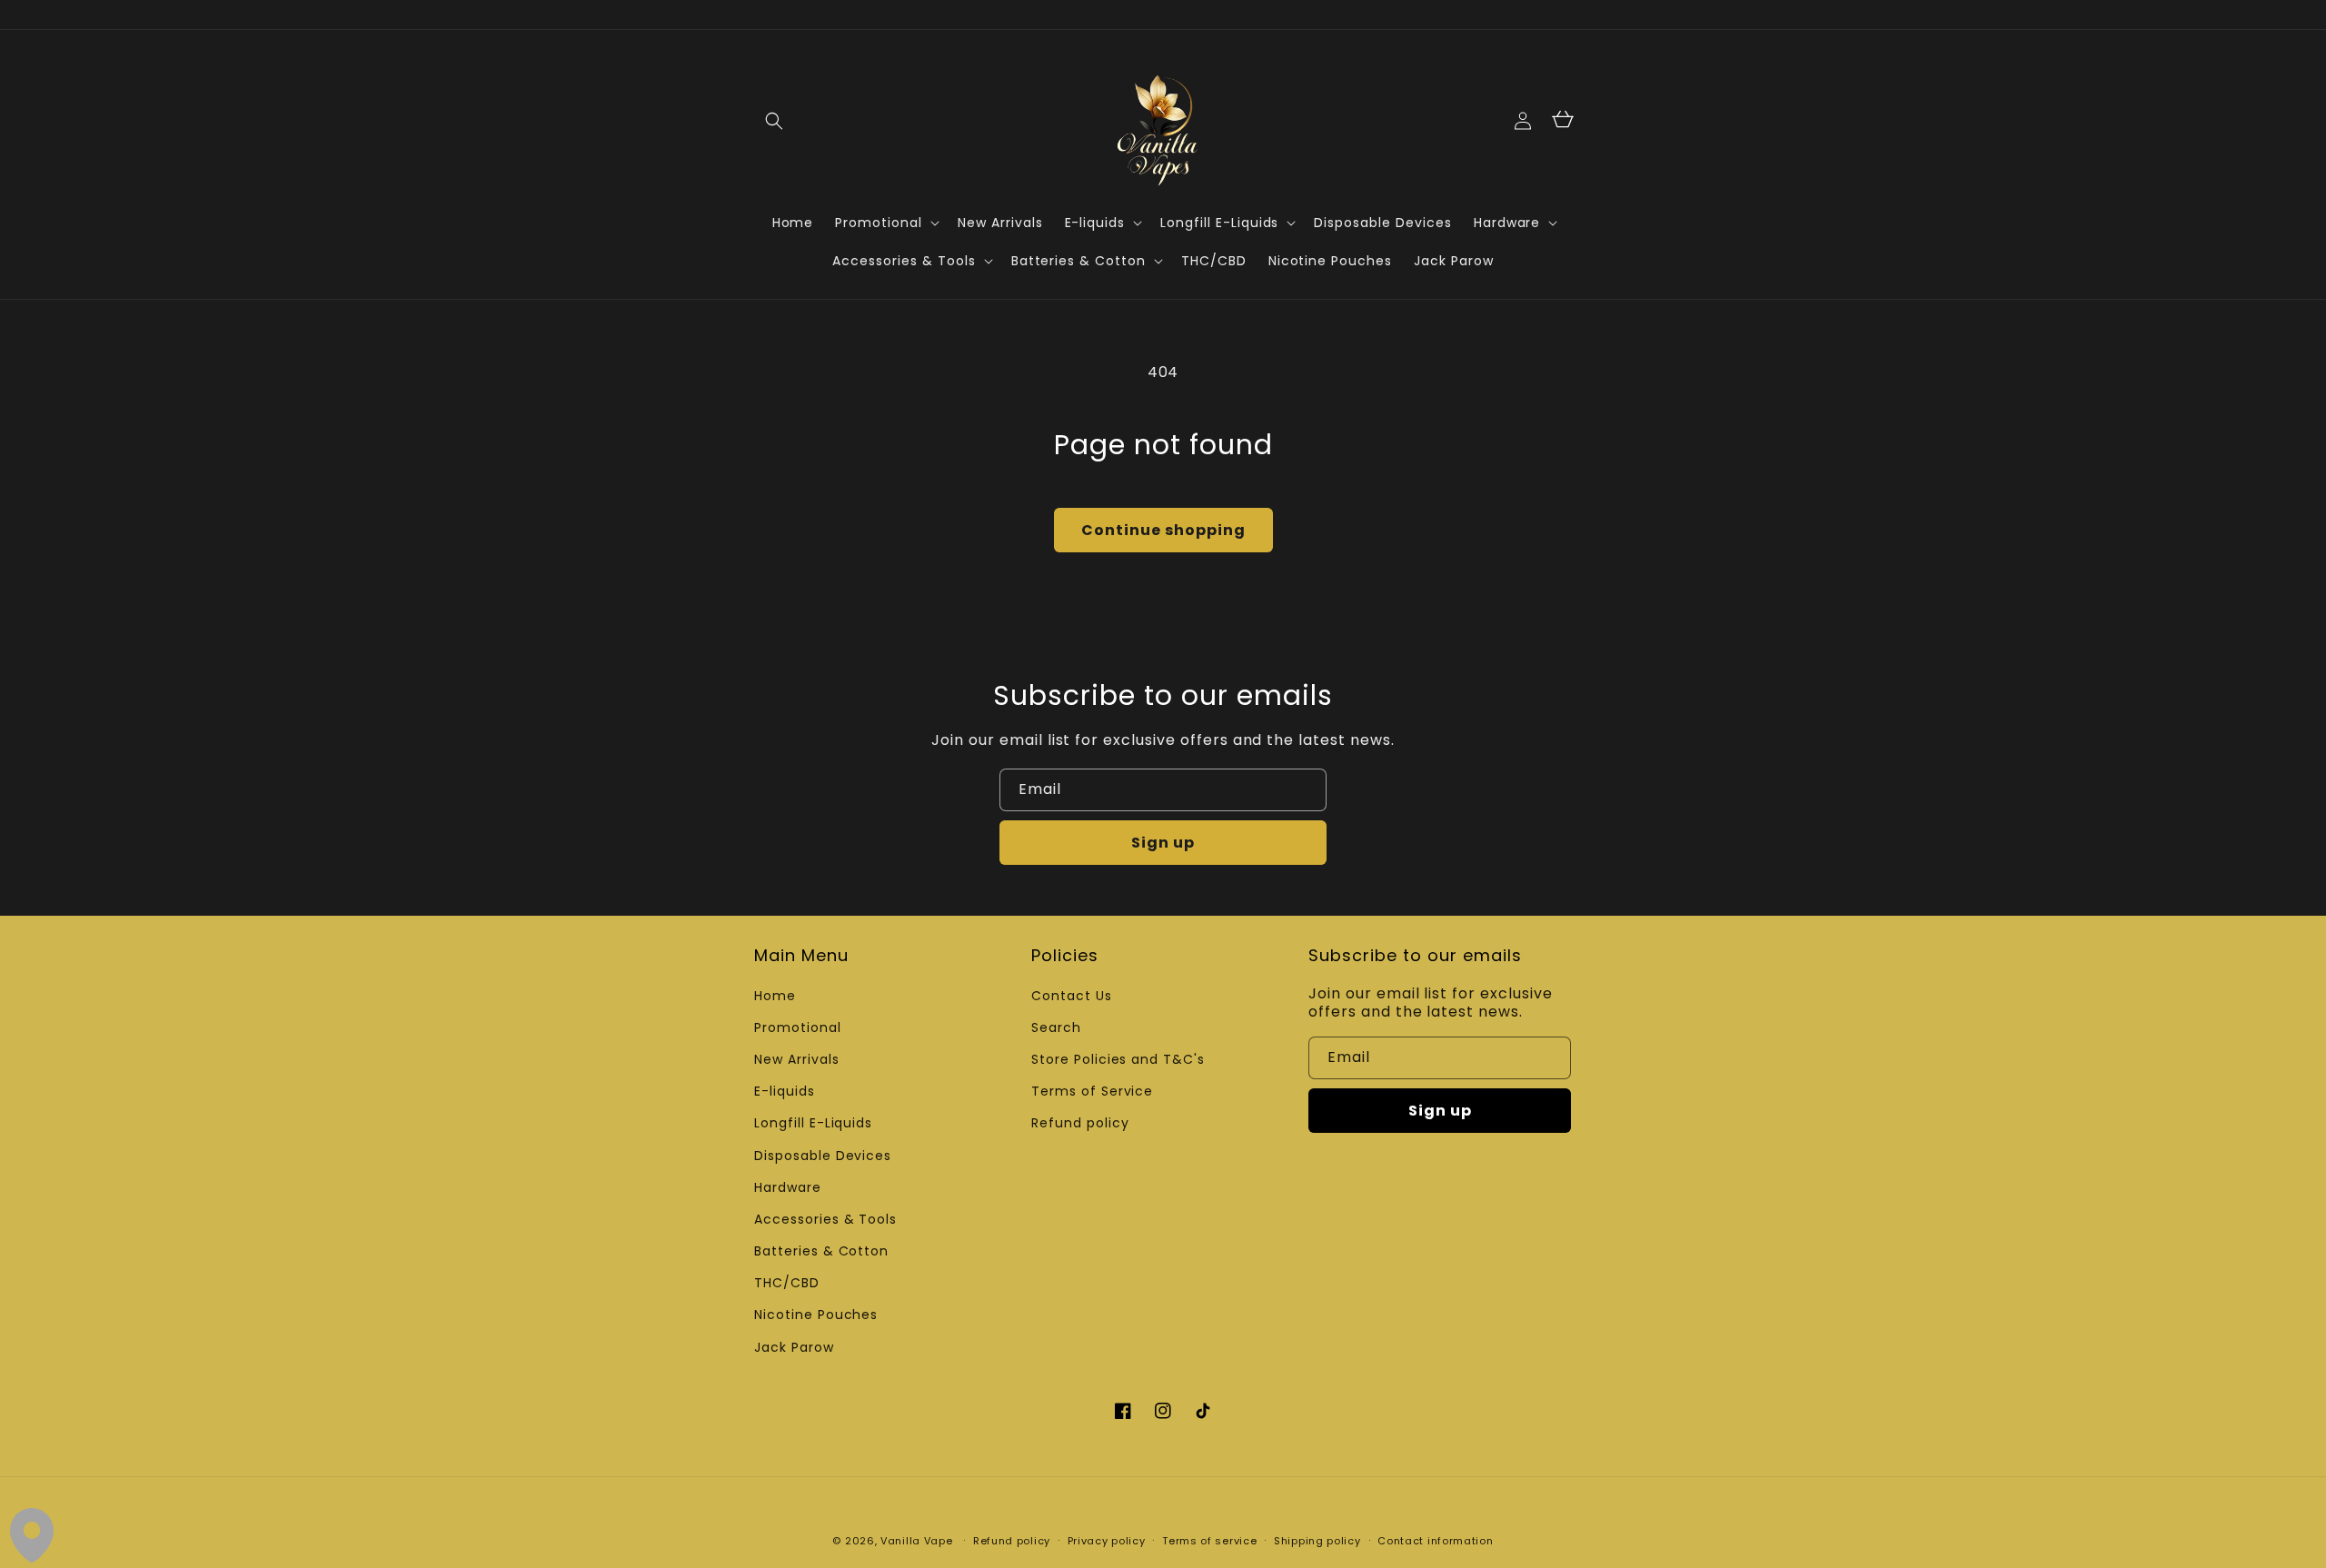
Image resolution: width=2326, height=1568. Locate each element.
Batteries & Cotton (821, 1251)
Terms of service (1209, 1541)
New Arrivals (797, 1059)
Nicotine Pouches (816, 1315)
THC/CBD (787, 1283)
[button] (774, 121)
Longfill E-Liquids (813, 1123)
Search (1056, 1027)
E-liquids (785, 1091)
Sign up (1163, 843)
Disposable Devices (823, 1156)
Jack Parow (794, 1347)
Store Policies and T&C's (1118, 1059)
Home (775, 996)
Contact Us (1072, 996)
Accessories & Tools (825, 1219)
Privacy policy (1107, 1541)
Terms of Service (1092, 1091)
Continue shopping (1163, 530)
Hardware (788, 1187)
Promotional (798, 1027)
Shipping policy (1317, 1541)
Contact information (1435, 1541)
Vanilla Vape (916, 1541)
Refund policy (1080, 1123)
